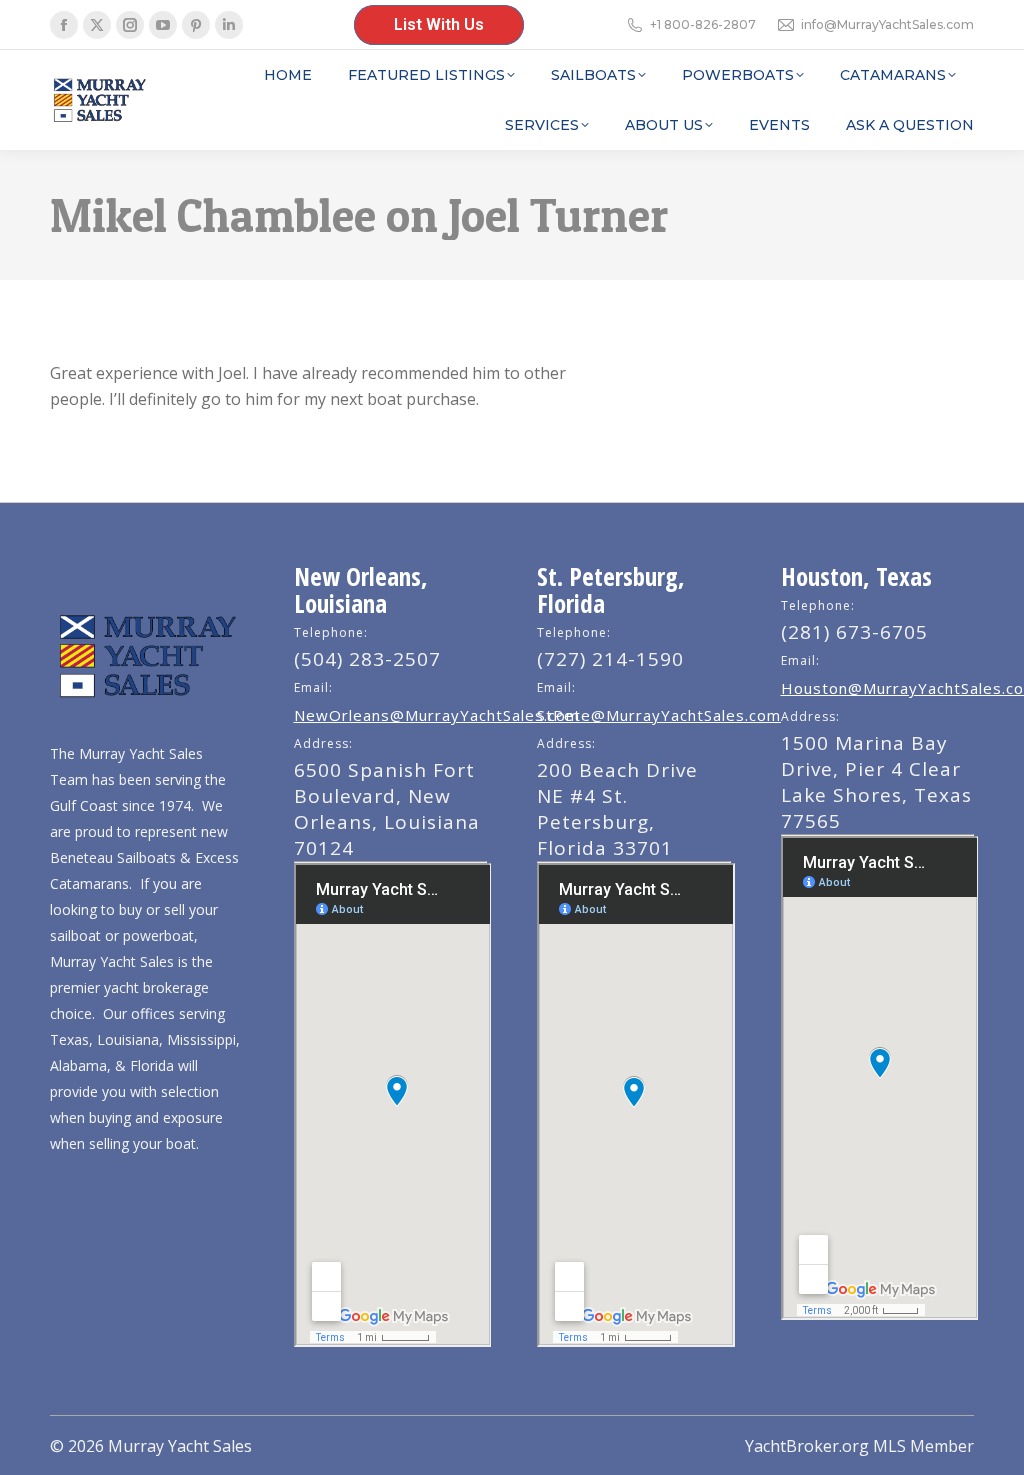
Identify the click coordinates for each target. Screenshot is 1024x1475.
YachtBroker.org (807, 1446)
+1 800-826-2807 (703, 24)
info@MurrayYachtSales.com (887, 24)
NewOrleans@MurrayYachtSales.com (437, 715)
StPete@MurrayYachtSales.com (659, 715)
